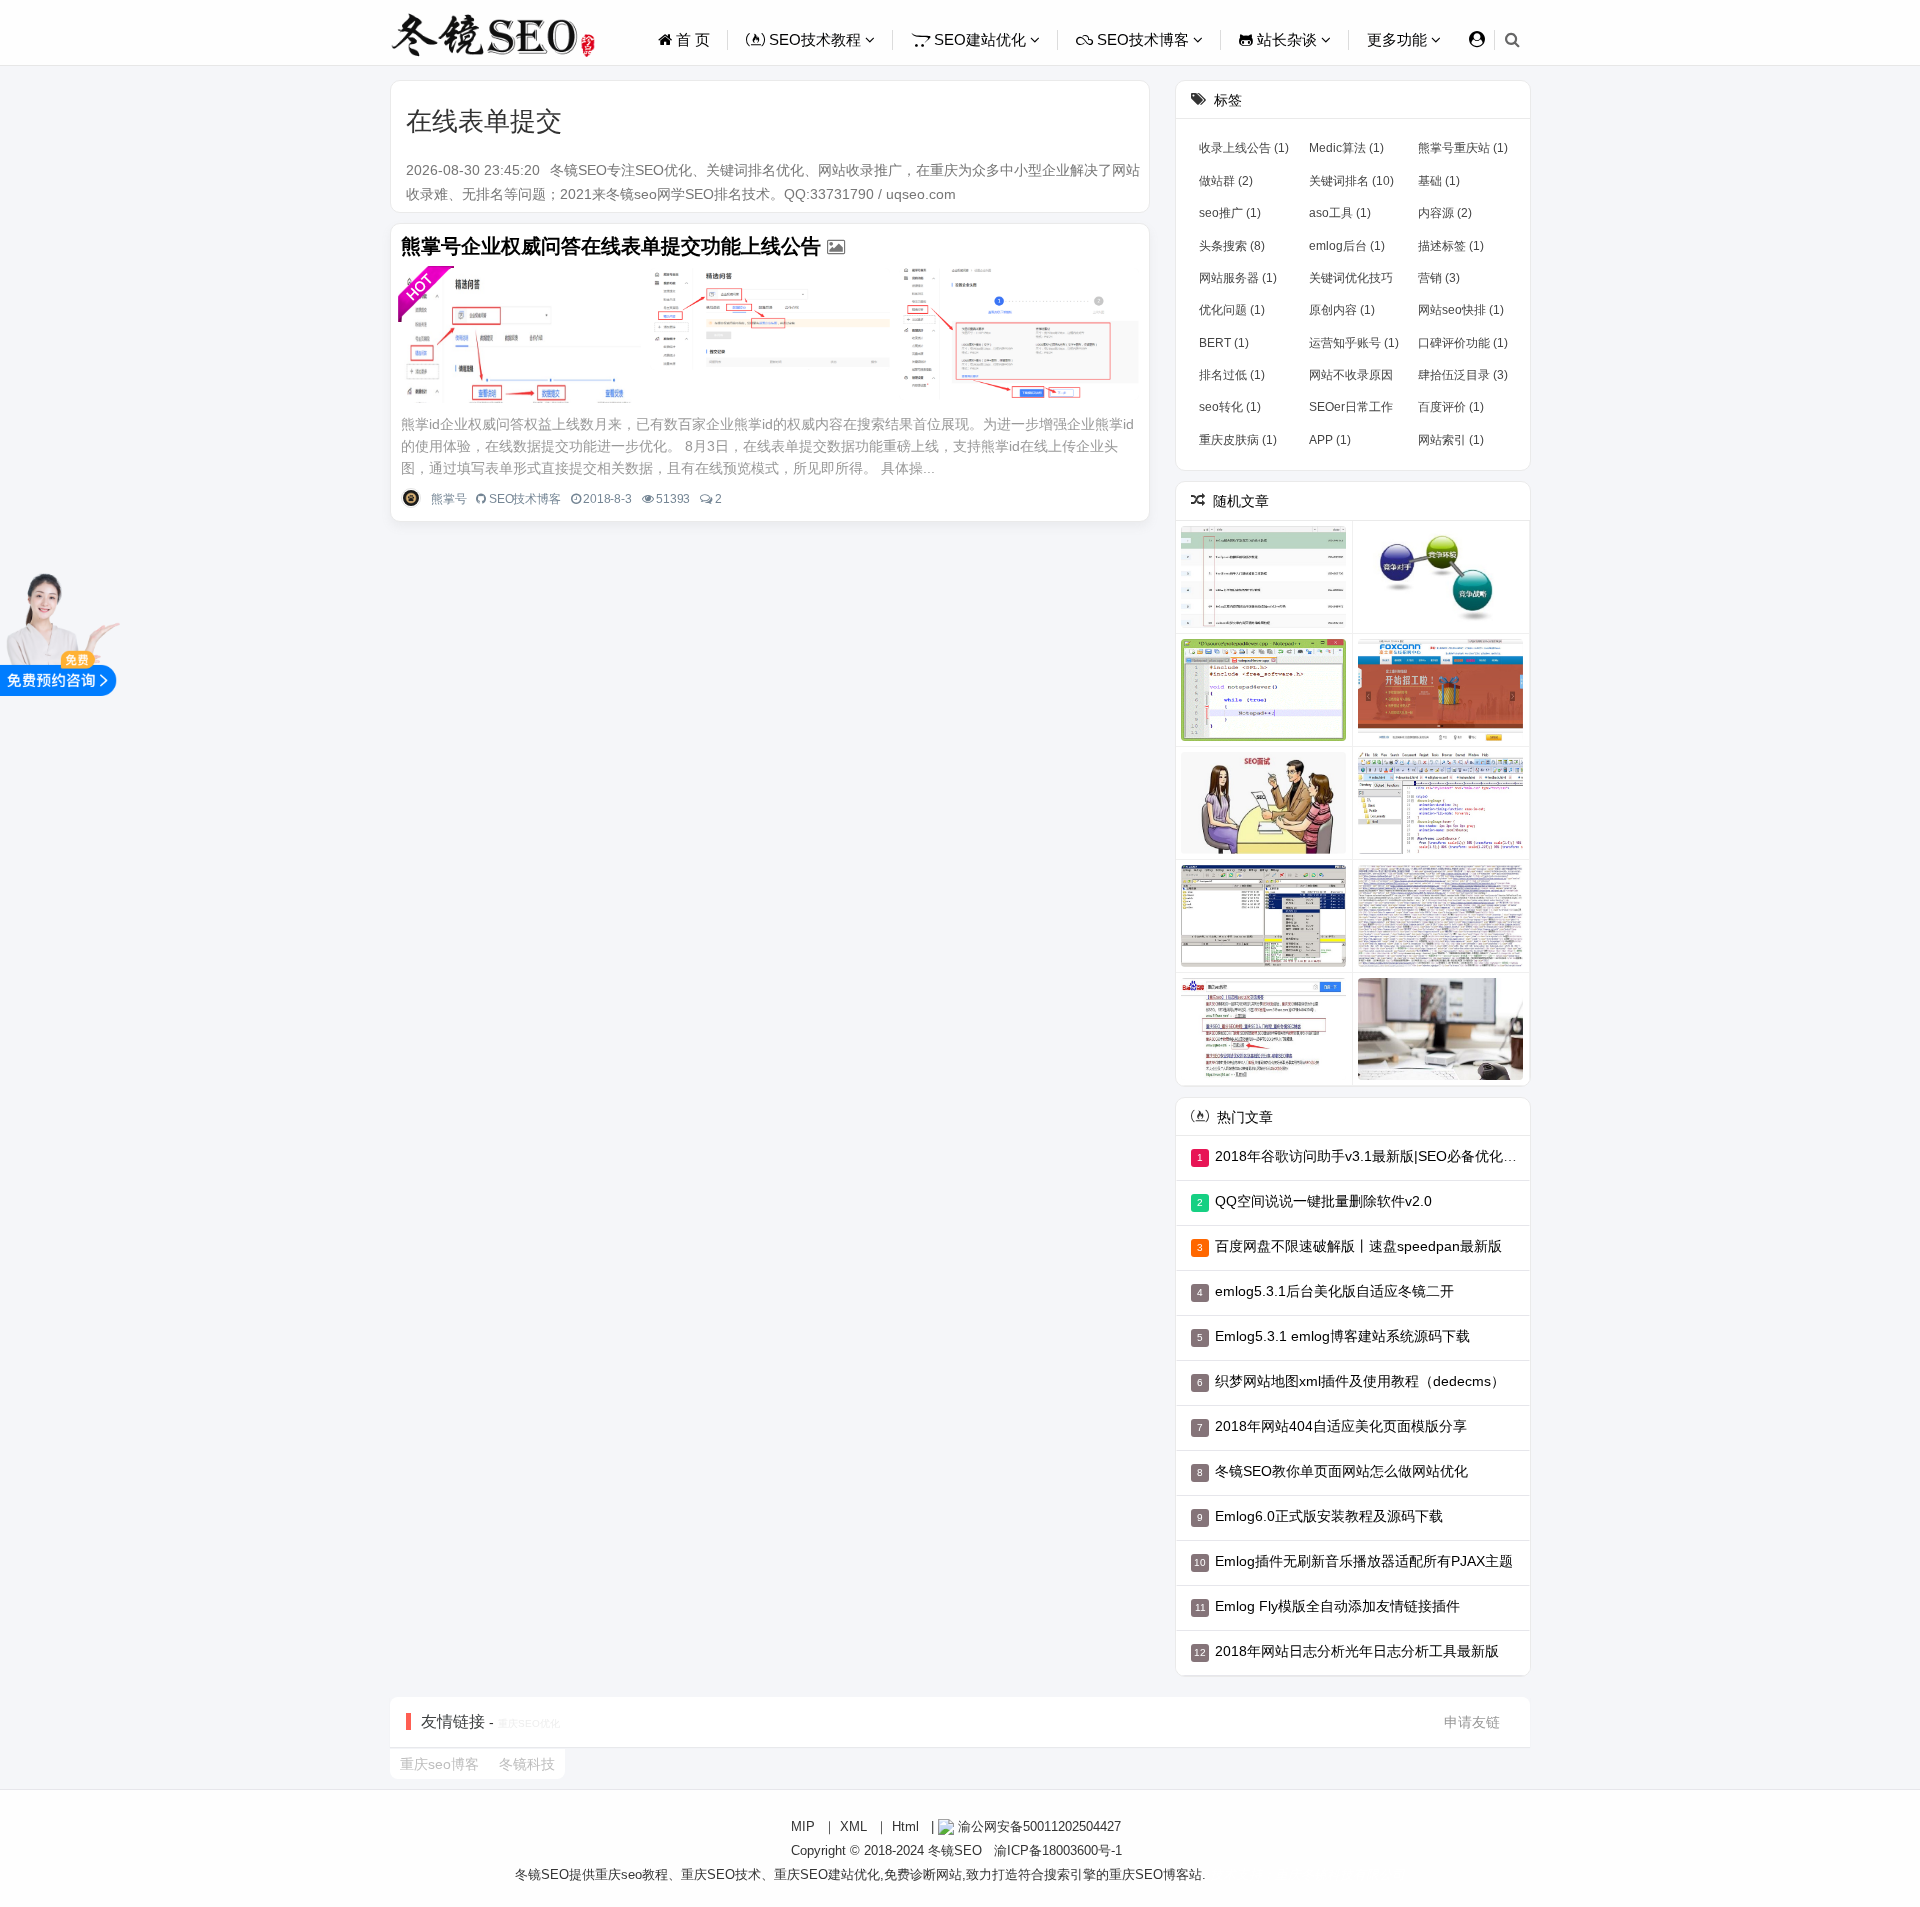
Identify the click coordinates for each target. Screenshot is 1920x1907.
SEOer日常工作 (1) (1351, 411)
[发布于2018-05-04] (1264, 1029)
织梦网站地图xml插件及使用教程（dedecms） (1360, 1381)
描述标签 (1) (1451, 246)
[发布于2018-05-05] (1441, 1029)
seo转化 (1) (1230, 407)
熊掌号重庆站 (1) (1463, 148)
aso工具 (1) (1340, 213)
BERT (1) (1224, 343)
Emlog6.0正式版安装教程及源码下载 (1329, 1516)
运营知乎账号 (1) (1354, 343)
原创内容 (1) (1342, 310)
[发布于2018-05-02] (1264, 803)
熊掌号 (448, 499)
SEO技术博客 (1143, 39)
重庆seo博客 (439, 1764)
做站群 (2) (1226, 181)
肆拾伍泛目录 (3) (1463, 375)
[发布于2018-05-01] (1441, 690)
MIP (803, 1826)
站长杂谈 (1287, 39)
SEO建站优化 (980, 39)
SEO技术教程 (815, 39)
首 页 (691, 39)
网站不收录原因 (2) (1351, 379)
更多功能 (1399, 39)
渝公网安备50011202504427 (1037, 1826)
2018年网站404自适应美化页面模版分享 (1341, 1426)
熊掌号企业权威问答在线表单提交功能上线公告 (611, 246)
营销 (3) (1439, 278)
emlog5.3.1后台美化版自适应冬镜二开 (1334, 1291)
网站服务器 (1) (1238, 278)
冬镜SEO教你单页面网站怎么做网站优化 (1341, 1471)
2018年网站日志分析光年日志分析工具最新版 (1357, 1651)
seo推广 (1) (1230, 213)
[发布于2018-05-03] (1441, 803)
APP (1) (1330, 440)
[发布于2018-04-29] (1264, 577)
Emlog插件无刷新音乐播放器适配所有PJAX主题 (1364, 1561)
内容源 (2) (1445, 213)
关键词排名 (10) (1351, 181)
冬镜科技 (527, 1764)
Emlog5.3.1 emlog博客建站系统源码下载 (1342, 1336)
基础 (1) (1439, 181)
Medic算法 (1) (1346, 148)
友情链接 (453, 1721)
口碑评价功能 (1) (1463, 343)
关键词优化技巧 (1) (1351, 282)
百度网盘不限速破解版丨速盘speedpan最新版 (1358, 1246)
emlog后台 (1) (1347, 246)
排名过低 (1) (1232, 375)
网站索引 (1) (1451, 440)
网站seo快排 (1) (1461, 310)
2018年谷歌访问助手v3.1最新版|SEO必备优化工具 (1373, 1156)
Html (905, 1826)
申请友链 (1472, 1722)
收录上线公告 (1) (1244, 148)
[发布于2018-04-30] (1441, 577)
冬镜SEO (955, 1850)
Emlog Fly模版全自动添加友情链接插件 (1337, 1606)
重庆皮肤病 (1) (1238, 440)
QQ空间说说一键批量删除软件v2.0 (1323, 1201)
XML (853, 1826)
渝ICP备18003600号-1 (1058, 1850)
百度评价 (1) (1451, 407)
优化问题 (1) (1232, 310)
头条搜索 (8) (1232, 246)
